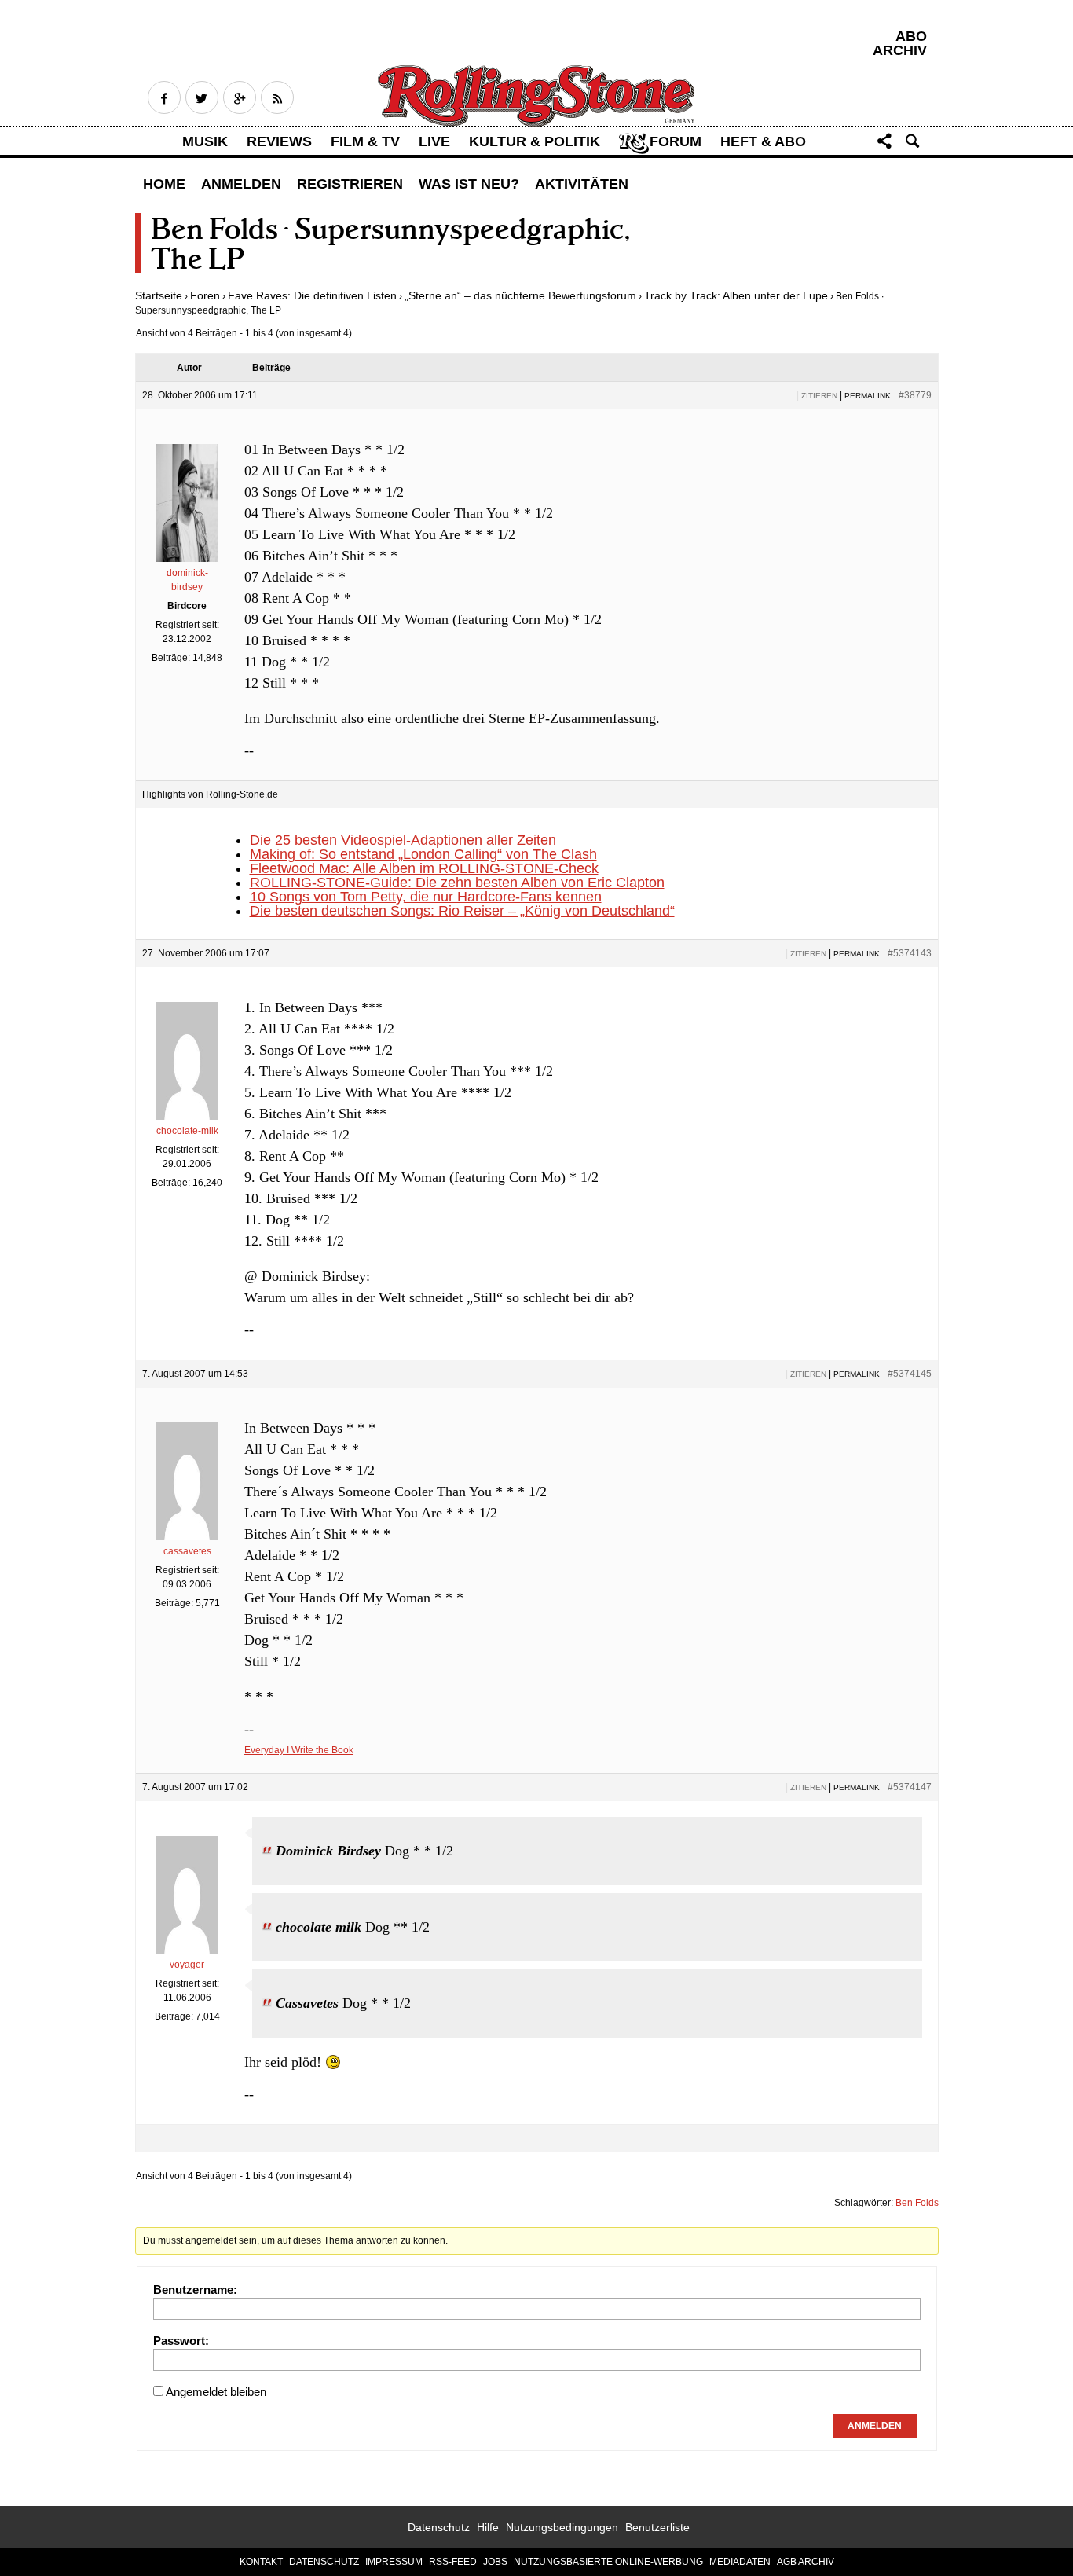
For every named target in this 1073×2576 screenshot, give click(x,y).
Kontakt (261, 2562)
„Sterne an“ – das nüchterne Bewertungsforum (520, 295)
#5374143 (910, 953)
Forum (676, 141)
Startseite (159, 295)
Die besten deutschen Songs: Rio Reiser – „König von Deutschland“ (462, 911)
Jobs (495, 2562)
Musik (205, 141)
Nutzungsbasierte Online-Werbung (608, 2562)
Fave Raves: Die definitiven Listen (312, 295)
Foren (205, 295)
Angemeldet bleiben (216, 2392)
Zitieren (819, 396)
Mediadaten (740, 2562)
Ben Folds (917, 2203)
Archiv (900, 50)
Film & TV (365, 141)
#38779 (915, 395)
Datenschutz (439, 2527)
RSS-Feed (453, 2562)
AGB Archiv (806, 2562)
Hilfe (488, 2527)
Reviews (279, 141)
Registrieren (350, 184)
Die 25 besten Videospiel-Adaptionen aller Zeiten (403, 840)
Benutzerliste (657, 2527)
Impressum (394, 2562)
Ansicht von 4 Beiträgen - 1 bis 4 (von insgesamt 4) (244, 333)
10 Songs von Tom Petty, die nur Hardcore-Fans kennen (426, 897)
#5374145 (910, 1374)
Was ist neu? (469, 184)
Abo (911, 36)
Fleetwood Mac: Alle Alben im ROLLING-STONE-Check (424, 868)
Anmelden (241, 184)
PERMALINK (868, 396)
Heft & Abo (763, 141)
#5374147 (910, 1787)
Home (164, 184)
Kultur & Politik (535, 141)
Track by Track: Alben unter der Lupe (736, 295)
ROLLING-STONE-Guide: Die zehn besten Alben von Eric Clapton (457, 883)
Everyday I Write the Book (299, 1750)
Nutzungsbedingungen (562, 2527)
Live (434, 141)
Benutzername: (195, 2290)
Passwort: (181, 2341)
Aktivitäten (582, 184)
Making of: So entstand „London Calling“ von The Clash (423, 854)
